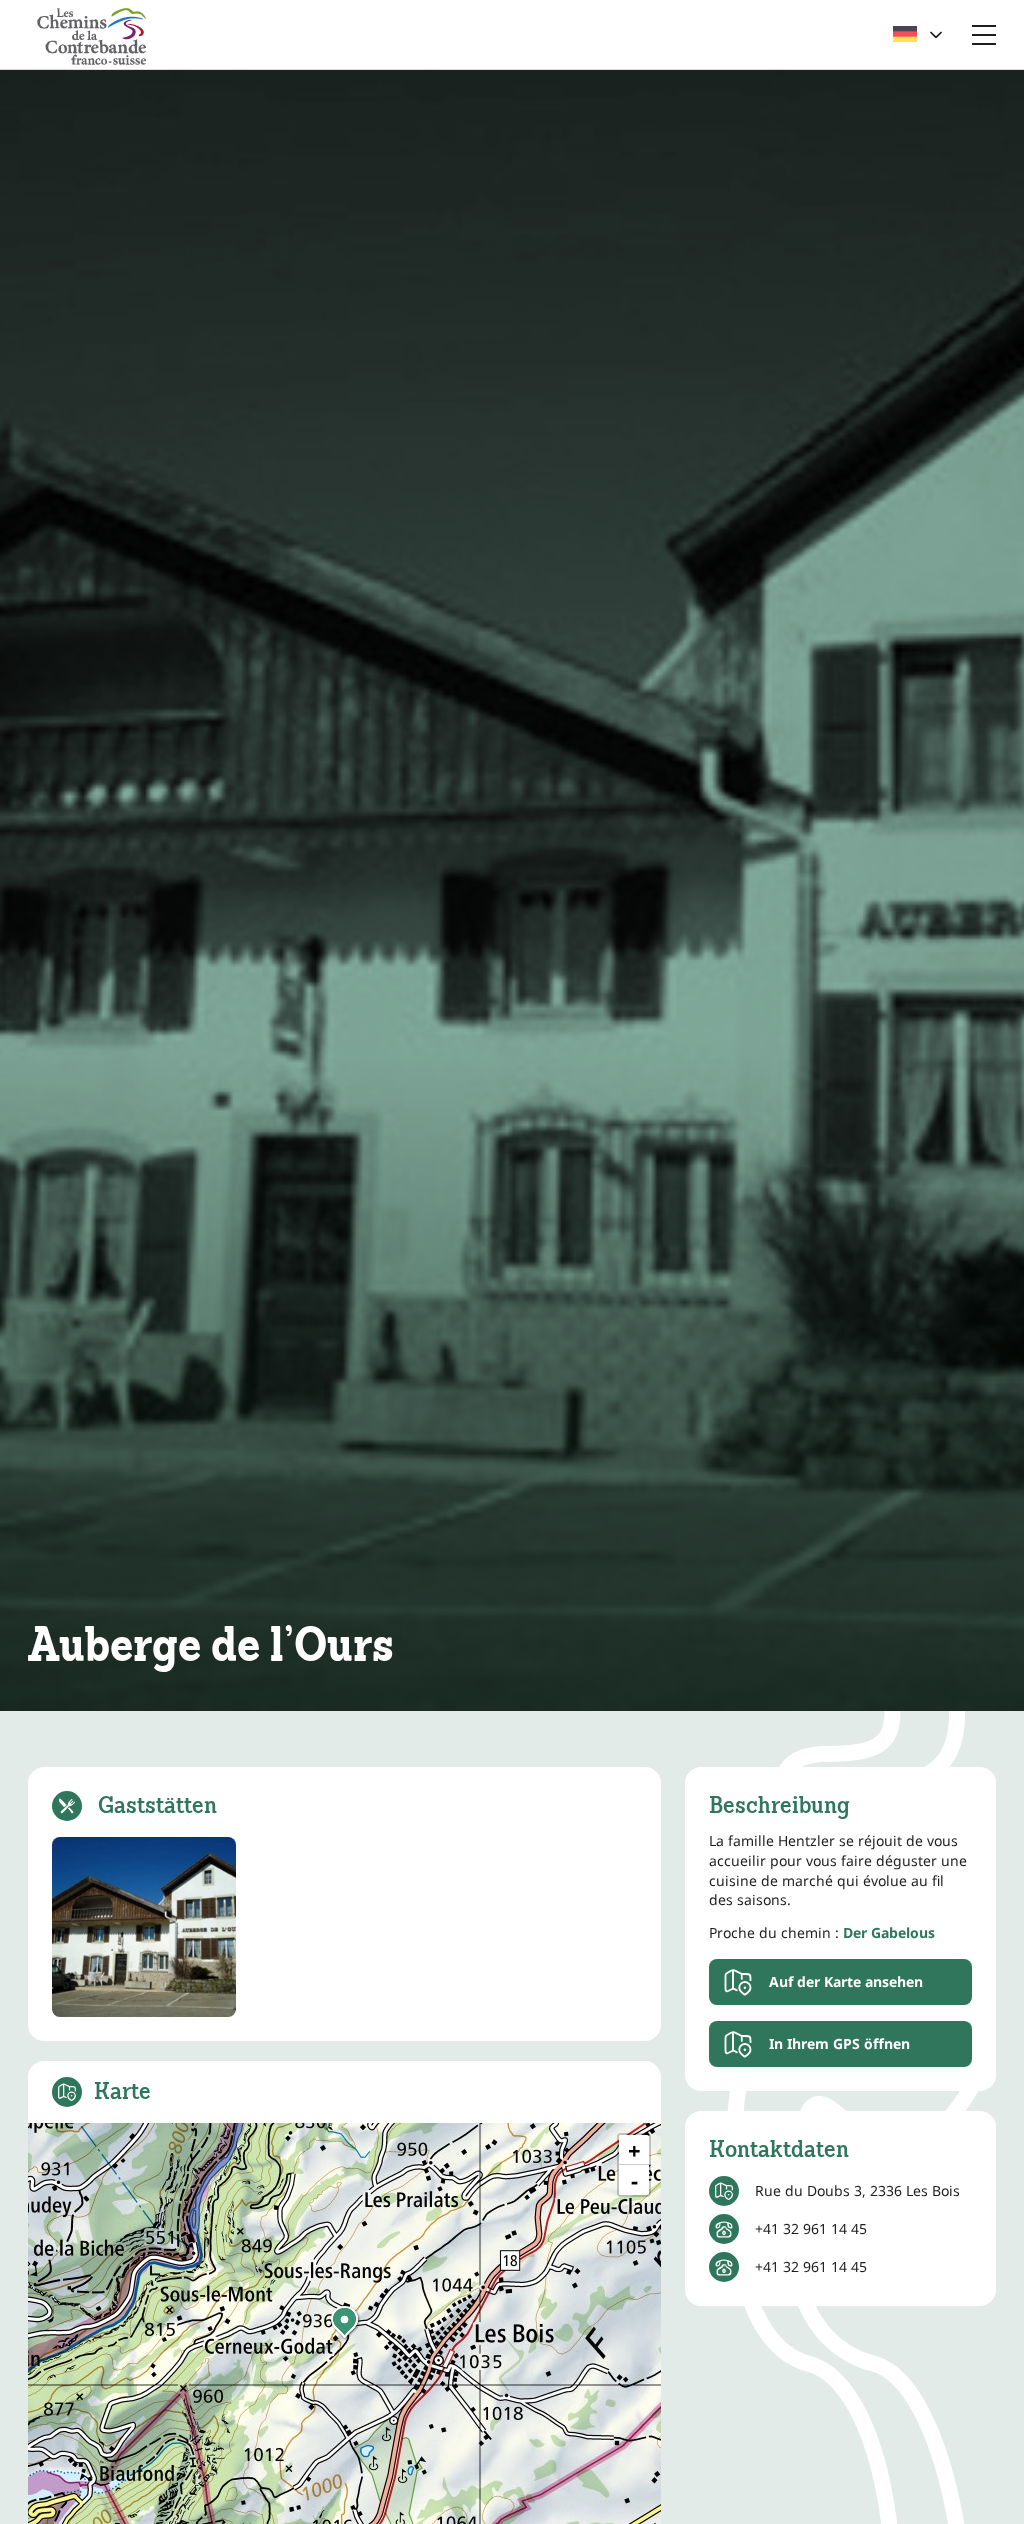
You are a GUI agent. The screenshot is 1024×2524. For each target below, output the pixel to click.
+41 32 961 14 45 (811, 2228)
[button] (344, 2322)
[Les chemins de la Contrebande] (92, 34)
